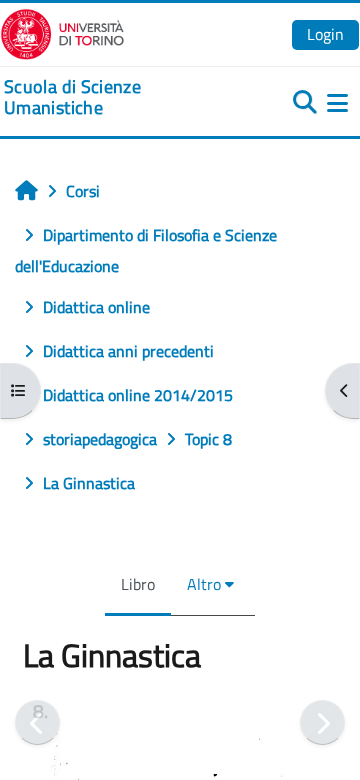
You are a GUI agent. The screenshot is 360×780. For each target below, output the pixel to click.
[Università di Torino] (62, 32)
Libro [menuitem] (138, 584)
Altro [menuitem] (204, 584)
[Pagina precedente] (37, 722)
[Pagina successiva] (322, 722)
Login (325, 34)
